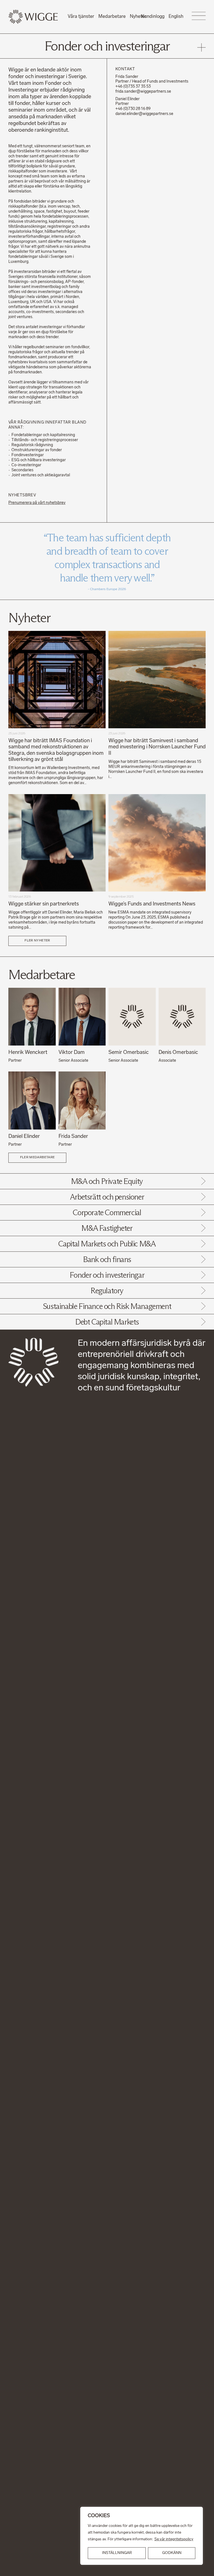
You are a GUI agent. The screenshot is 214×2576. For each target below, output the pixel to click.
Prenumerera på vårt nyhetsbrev (37, 503)
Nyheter (138, 17)
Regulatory (107, 1291)
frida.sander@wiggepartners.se (143, 92)
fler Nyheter (37, 941)
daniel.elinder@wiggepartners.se (144, 114)
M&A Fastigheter (107, 1228)
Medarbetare (112, 17)
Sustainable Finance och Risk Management (107, 1306)
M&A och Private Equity (107, 1181)
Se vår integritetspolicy (174, 2539)
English (176, 17)
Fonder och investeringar (107, 1275)
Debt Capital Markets (107, 1322)
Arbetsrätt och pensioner (107, 1197)
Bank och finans (107, 1259)
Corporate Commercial (107, 1212)
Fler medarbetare (37, 1157)
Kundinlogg (153, 17)
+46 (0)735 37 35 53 (133, 87)
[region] (142, 2536)
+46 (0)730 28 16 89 (133, 109)
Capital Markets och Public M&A (107, 1244)
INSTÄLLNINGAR (117, 2553)
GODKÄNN (172, 2553)
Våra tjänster (81, 17)
